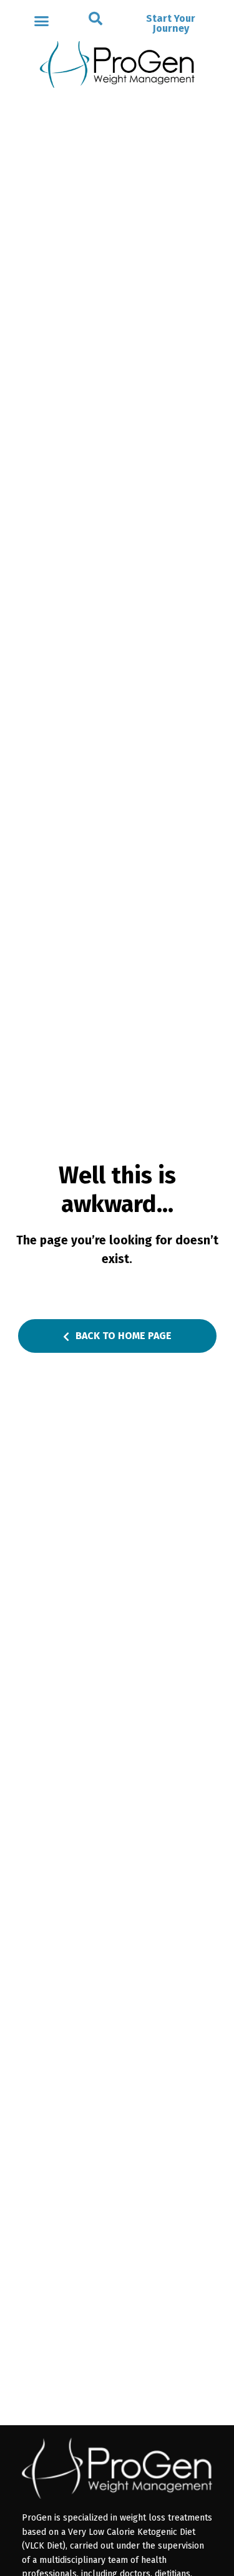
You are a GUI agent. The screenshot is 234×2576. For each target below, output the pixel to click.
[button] (95, 19)
